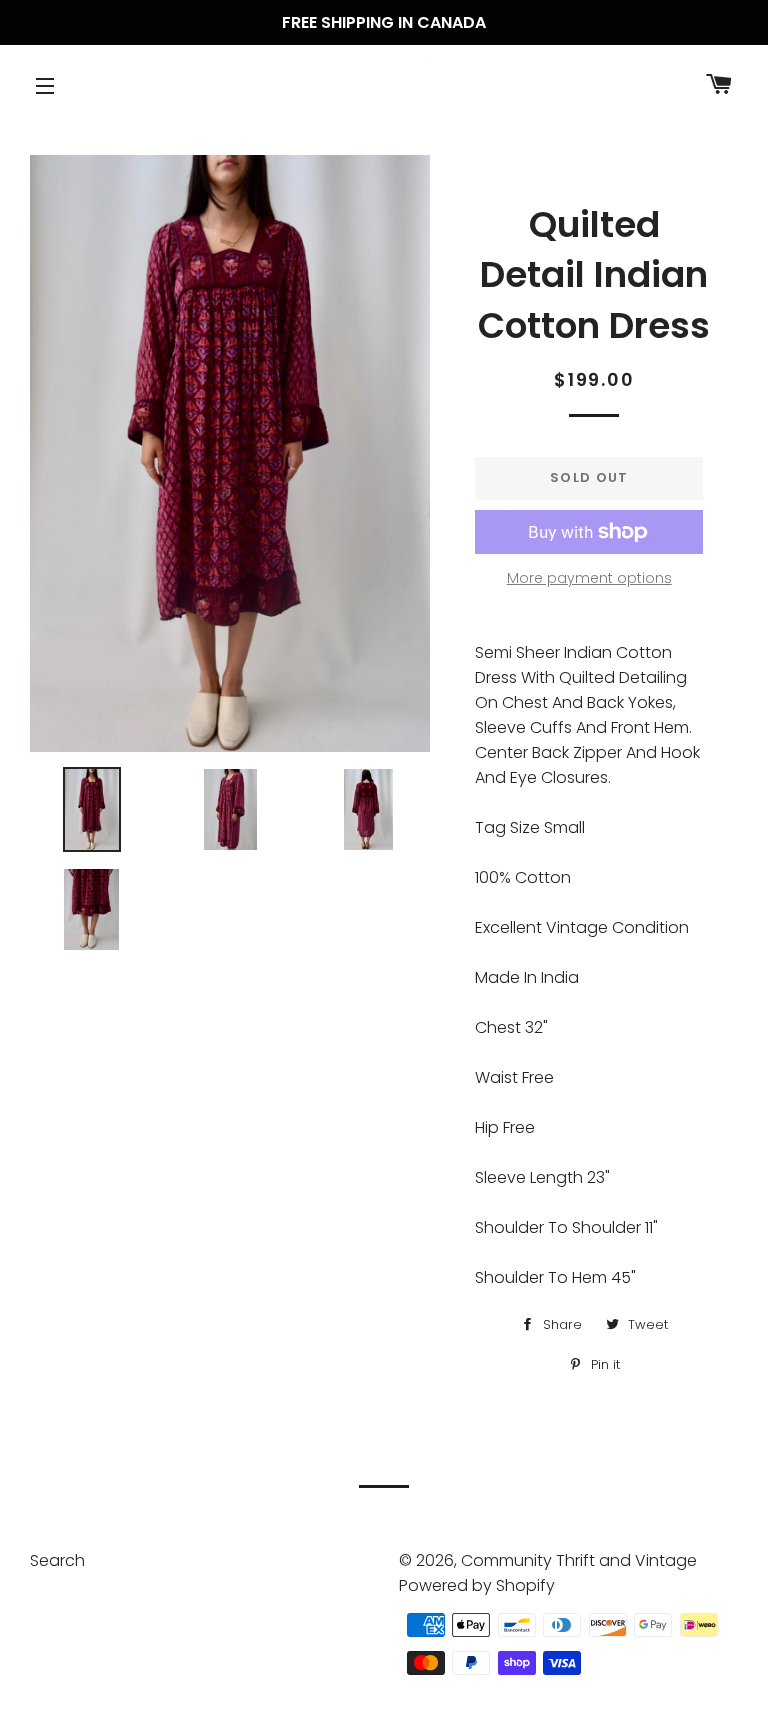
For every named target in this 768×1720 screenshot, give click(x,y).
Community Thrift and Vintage (579, 1560)
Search (57, 1560)
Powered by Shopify (477, 1585)
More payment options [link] (589, 578)
